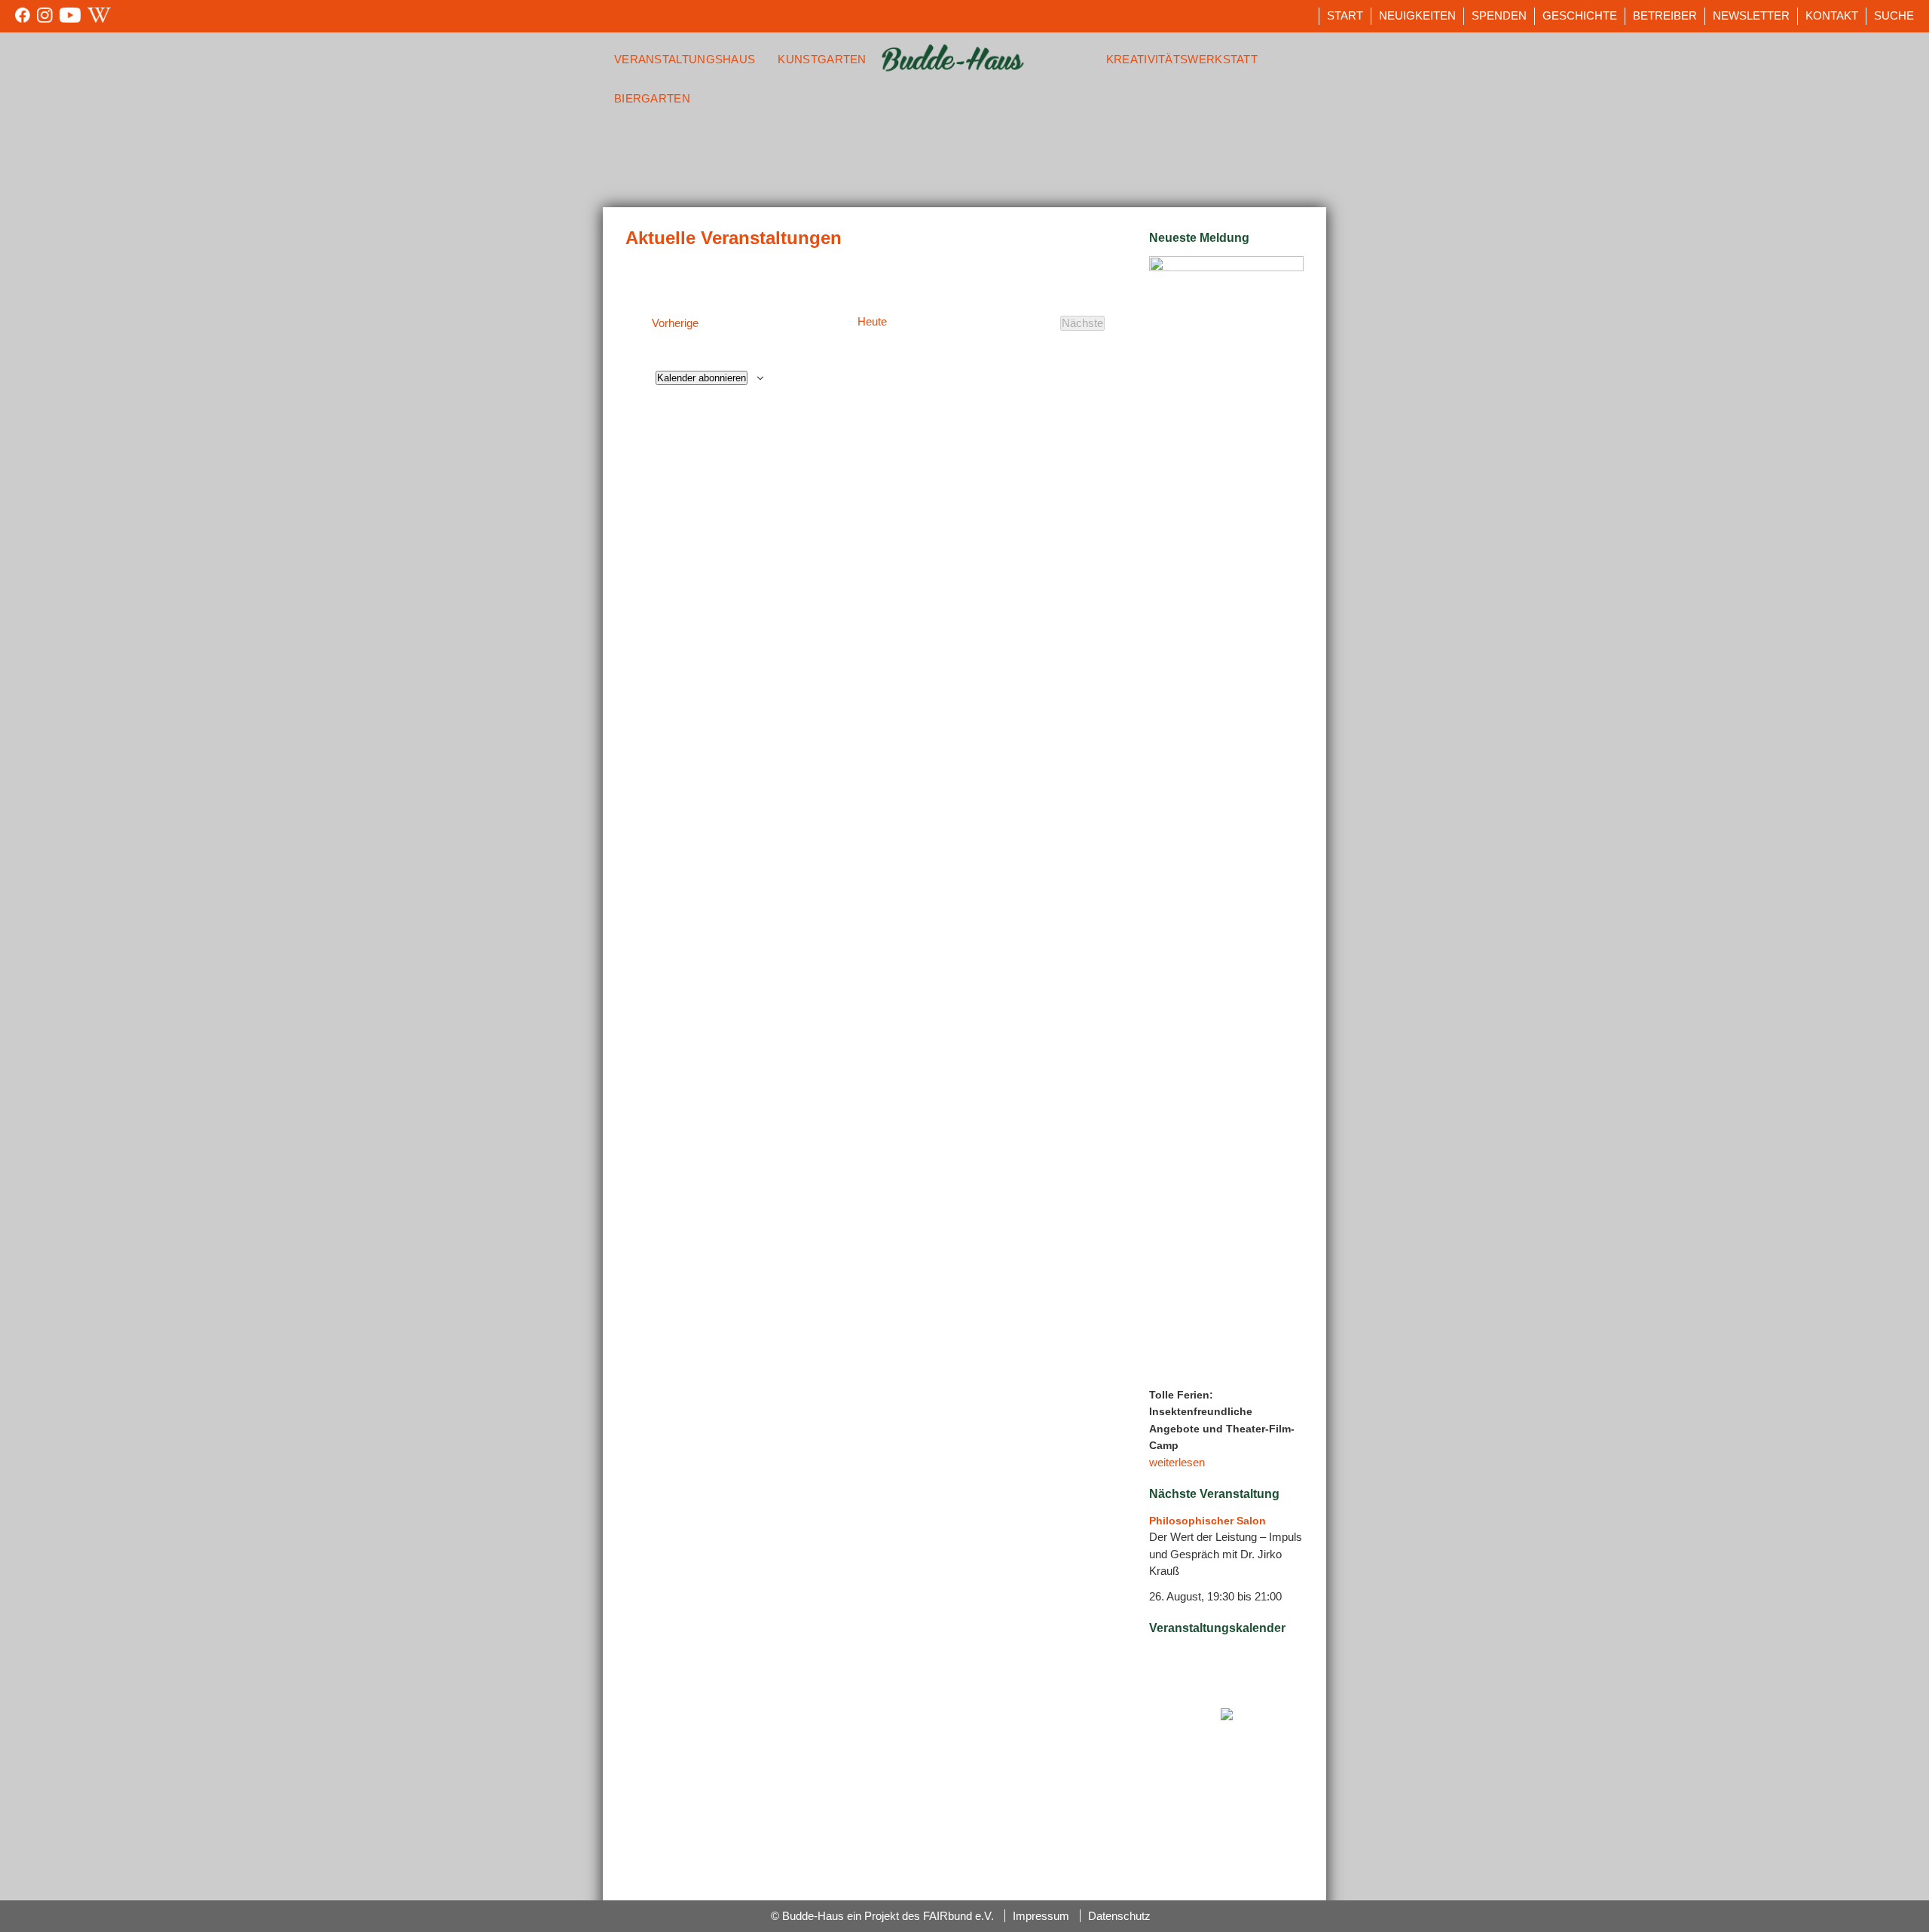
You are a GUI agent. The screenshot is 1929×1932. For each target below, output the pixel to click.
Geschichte (1580, 15)
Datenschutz (1119, 1916)
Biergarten (652, 98)
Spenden (1499, 15)
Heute (872, 322)
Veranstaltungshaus (685, 59)
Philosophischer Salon (1208, 1521)
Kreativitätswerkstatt (1182, 59)
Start (1345, 15)
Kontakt (1832, 15)
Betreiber (1665, 15)
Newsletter (1751, 15)
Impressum (1041, 1916)
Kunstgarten (822, 59)
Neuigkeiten (1417, 15)
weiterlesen (1177, 1462)
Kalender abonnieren (702, 378)
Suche (1894, 15)
